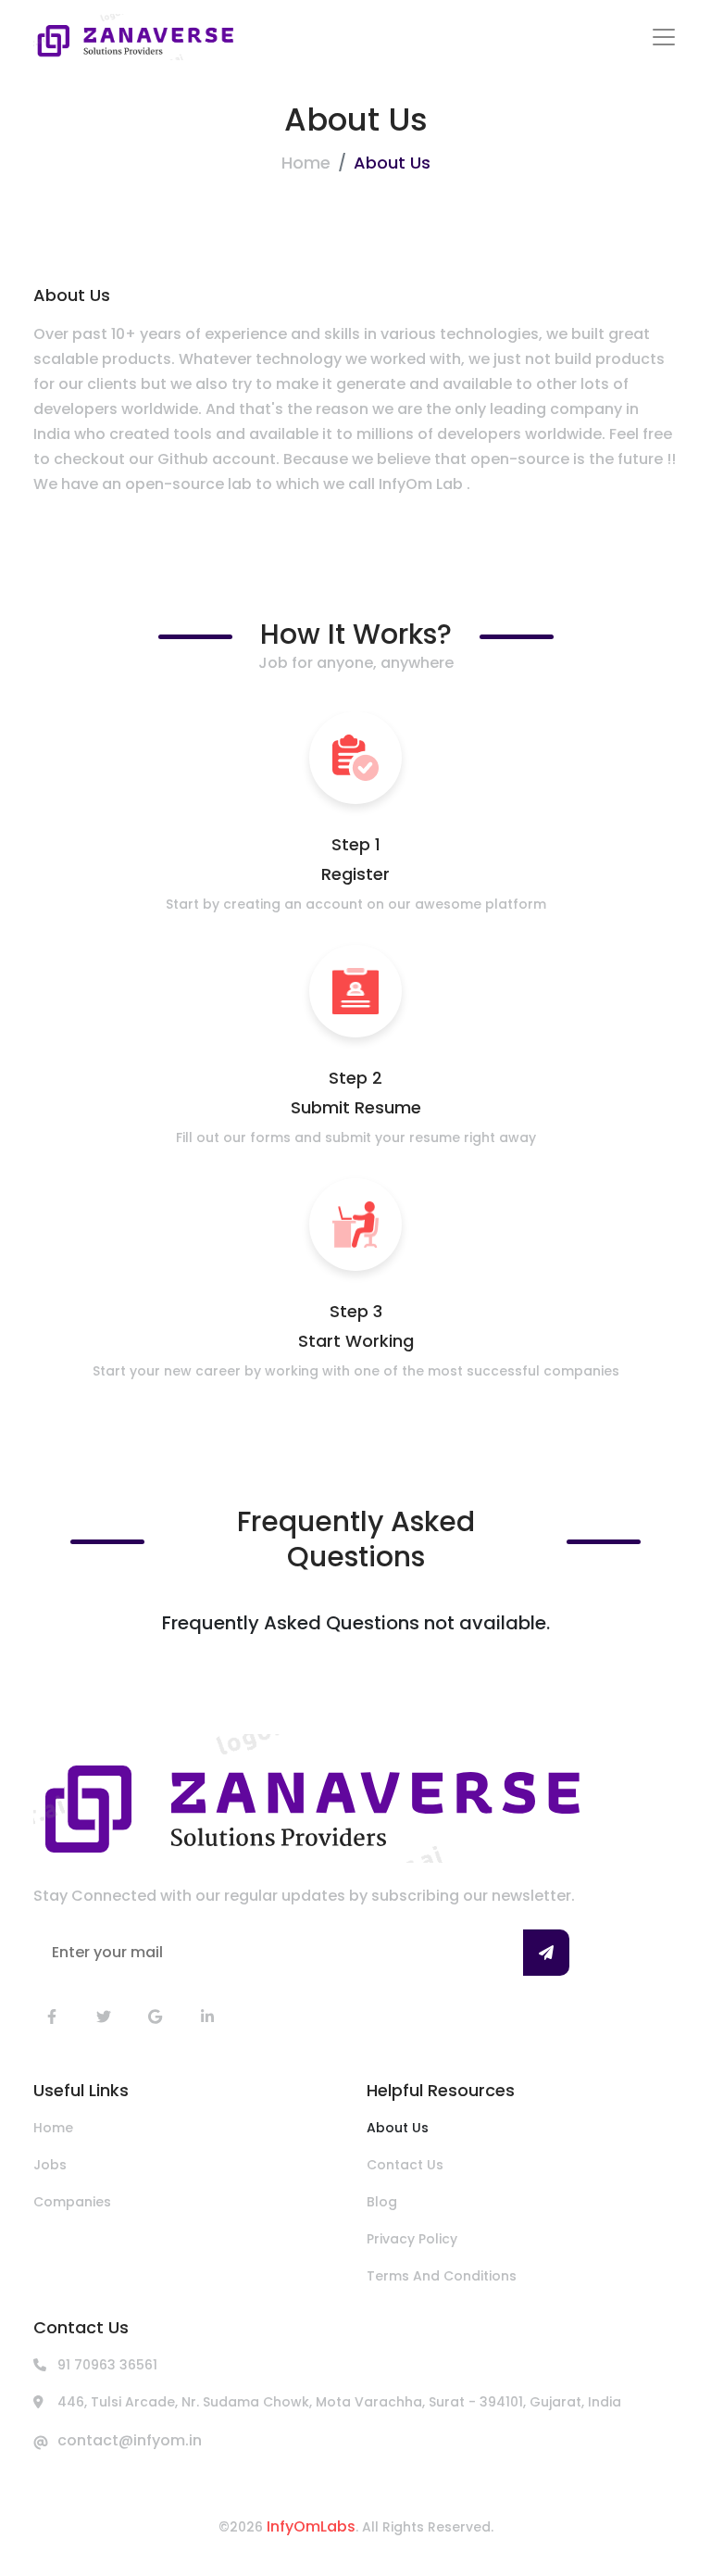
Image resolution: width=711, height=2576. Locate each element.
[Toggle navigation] (664, 37)
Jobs (50, 2165)
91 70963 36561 (107, 2365)
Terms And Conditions (442, 2276)
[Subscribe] (546, 1953)
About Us (398, 2128)
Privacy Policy (412, 2239)
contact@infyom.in (130, 2440)
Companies (72, 2202)
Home (306, 163)
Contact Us (405, 2165)
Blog (382, 2202)
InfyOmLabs (311, 2526)
